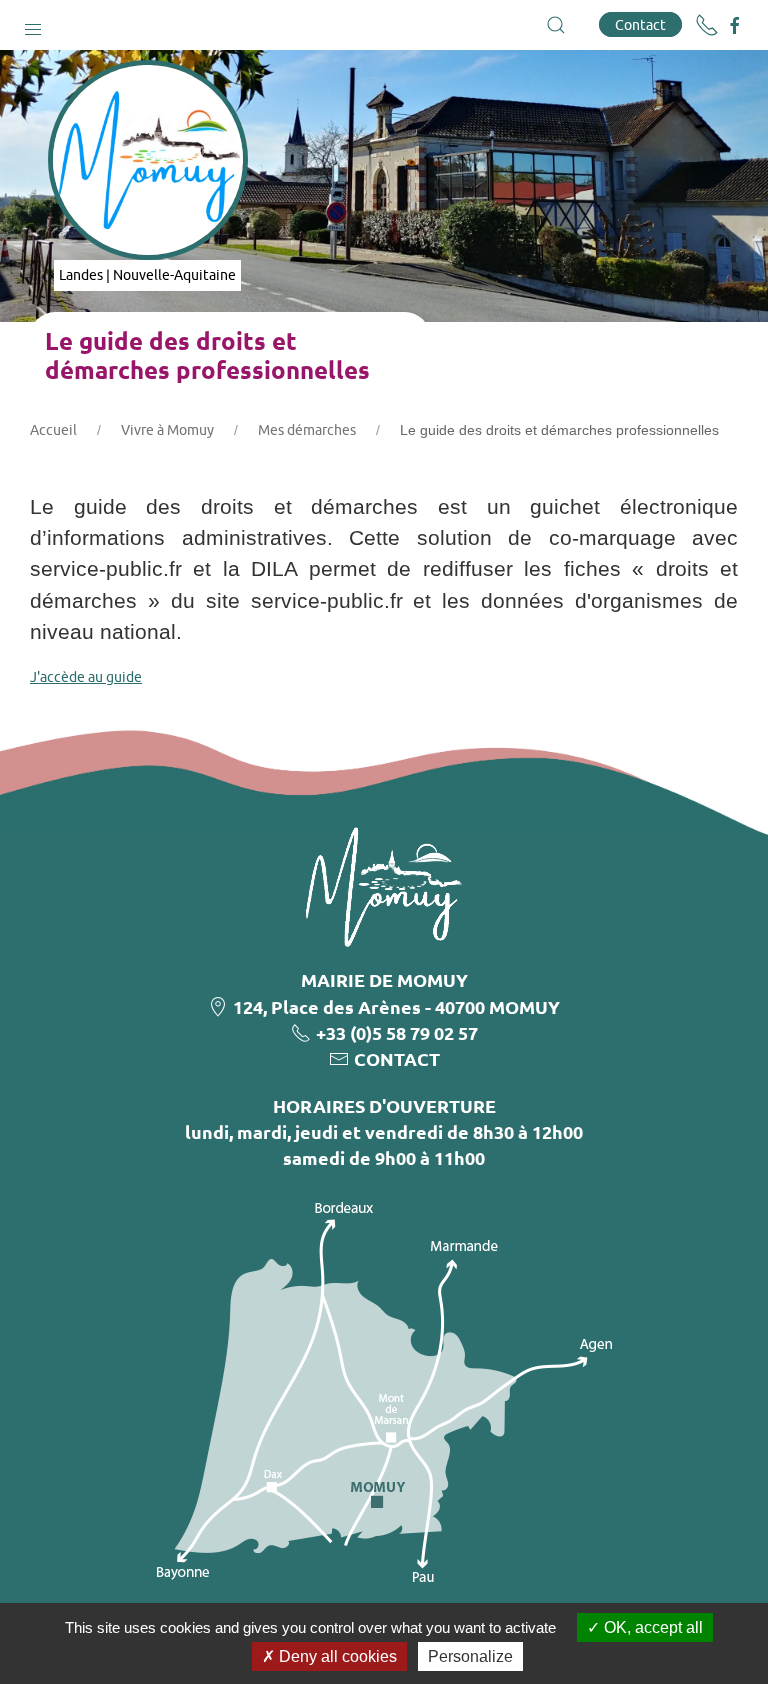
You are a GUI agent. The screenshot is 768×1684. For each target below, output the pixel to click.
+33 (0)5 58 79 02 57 (397, 1032)
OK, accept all (651, 1627)
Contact (640, 24)
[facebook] (735, 26)
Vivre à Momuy (167, 430)
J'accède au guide (86, 677)
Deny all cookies (336, 1656)
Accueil (53, 430)
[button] (33, 25)
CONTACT (397, 1058)
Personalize (470, 1656)
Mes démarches (307, 430)
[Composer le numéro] (707, 25)
